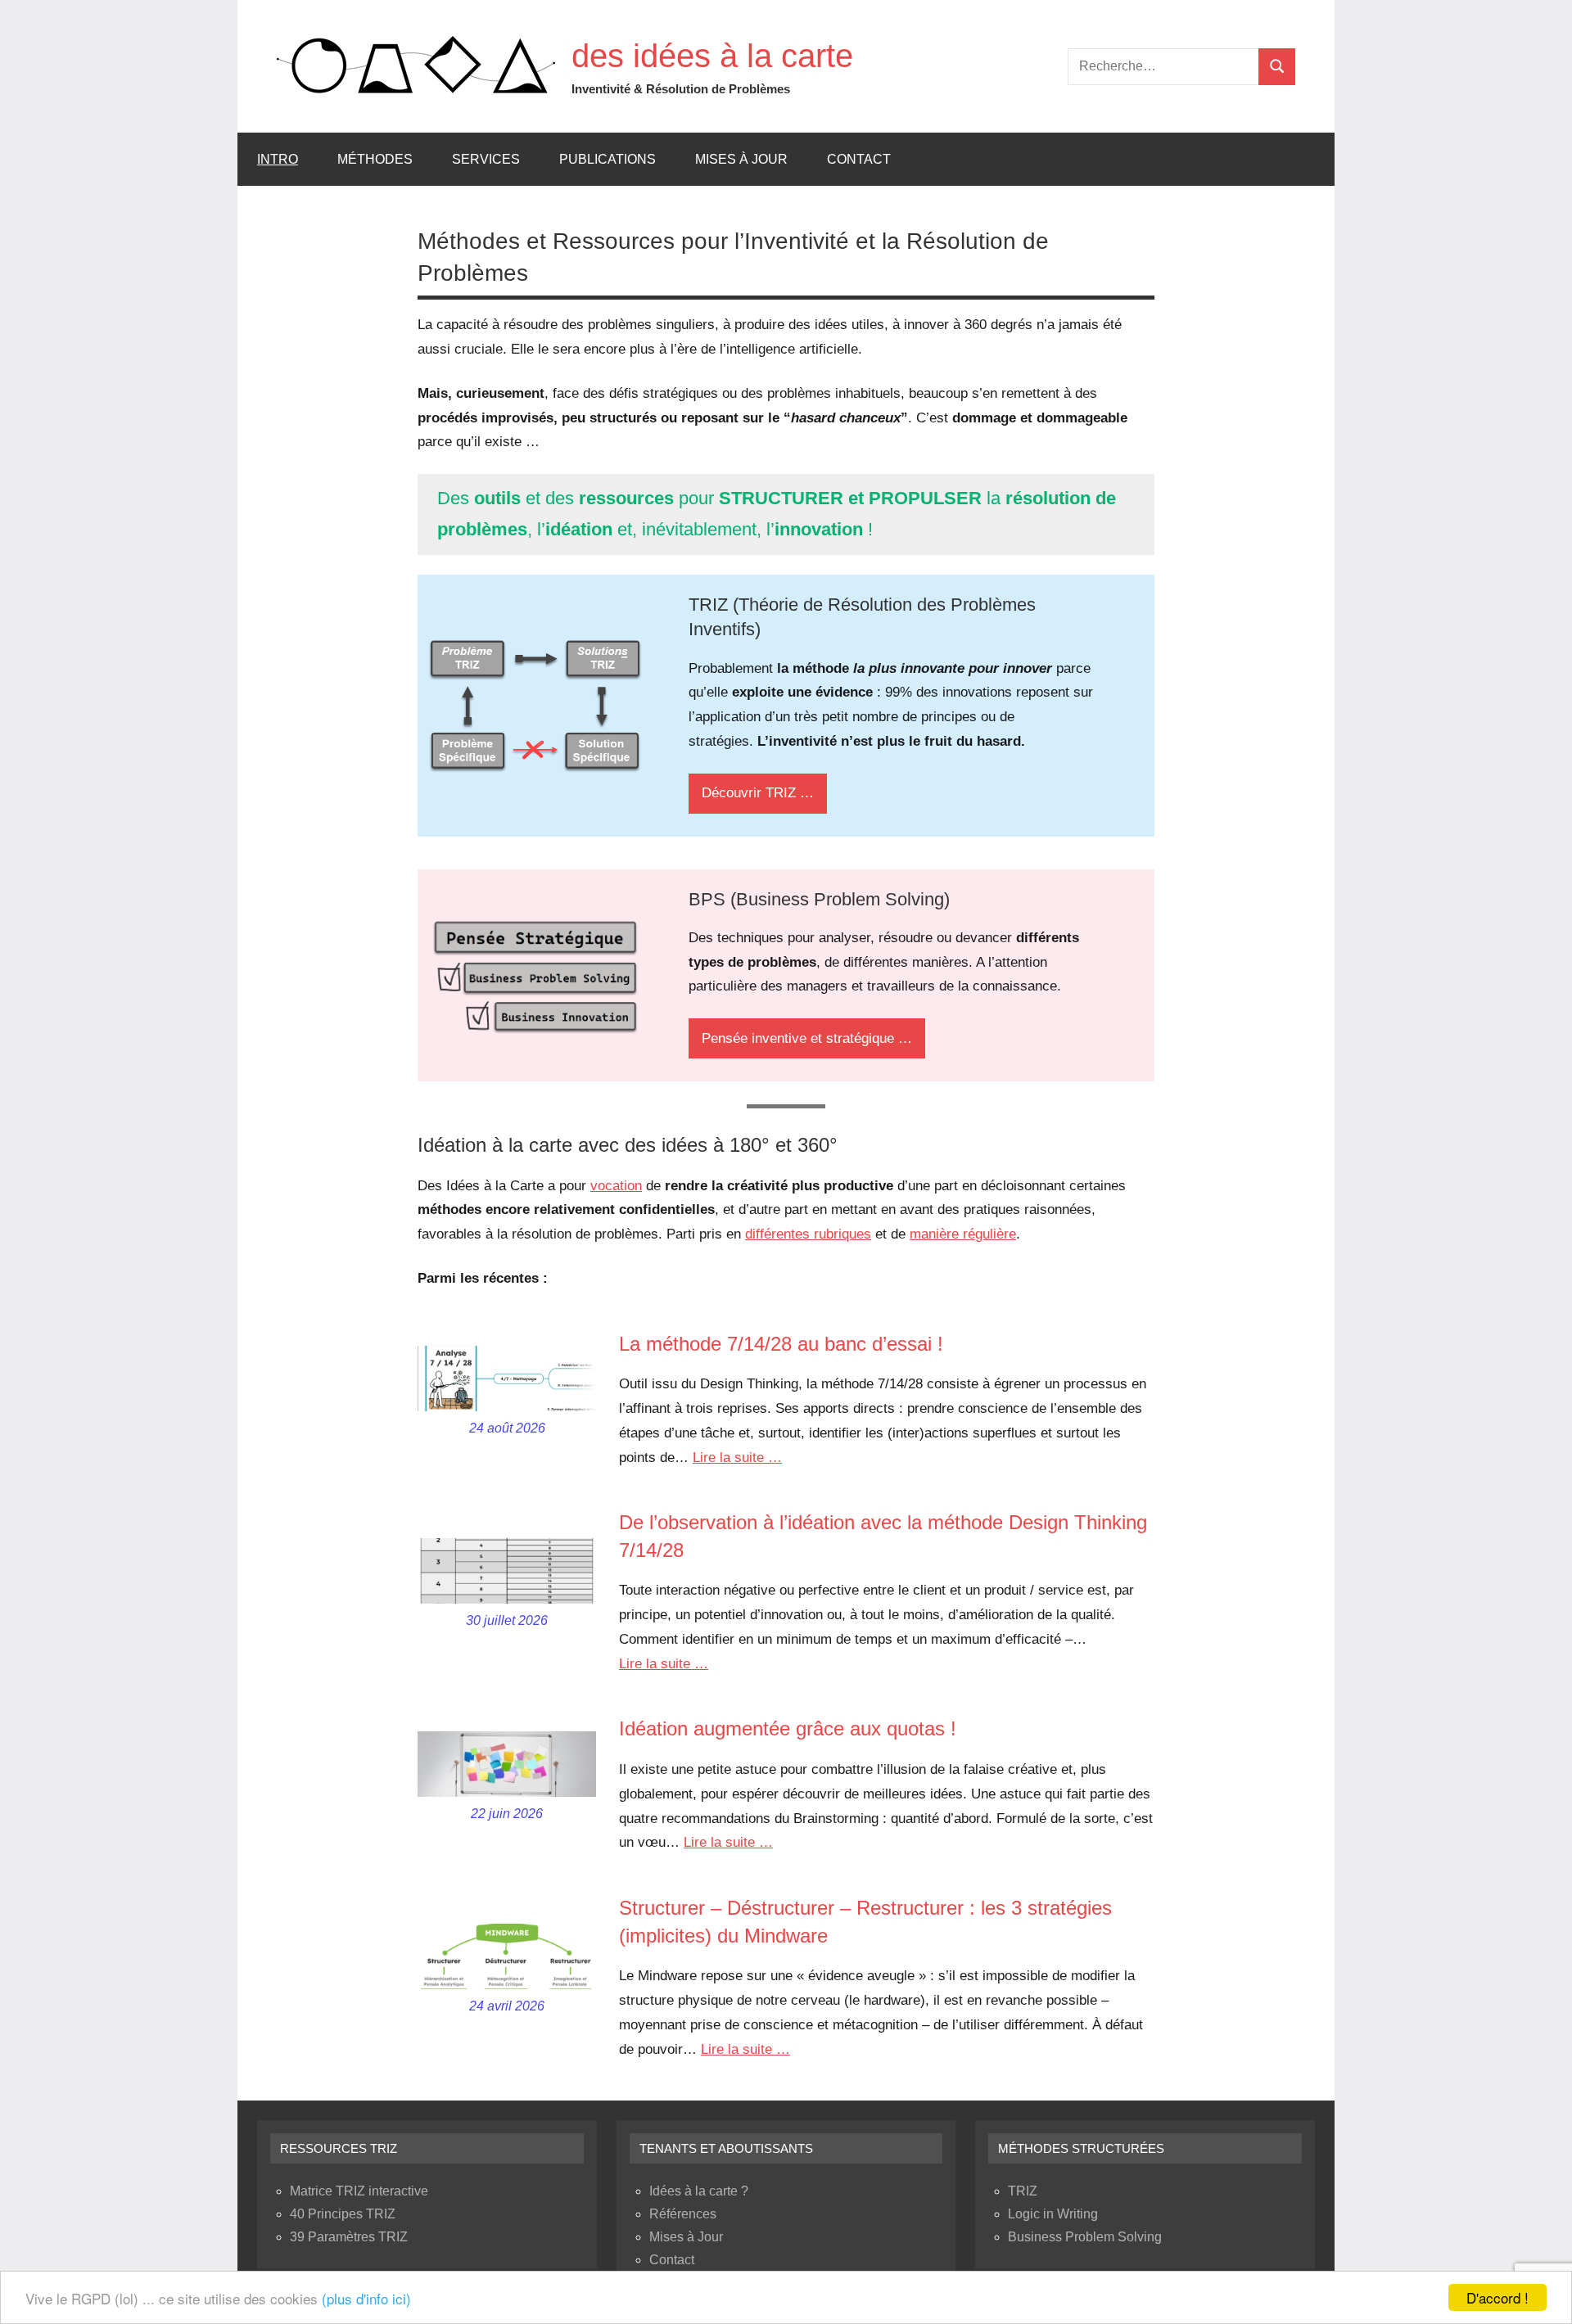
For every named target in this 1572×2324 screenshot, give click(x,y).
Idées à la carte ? (699, 2191)
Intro (278, 159)
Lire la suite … (737, 1458)
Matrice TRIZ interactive (359, 2191)
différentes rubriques (808, 1234)
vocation (616, 1186)
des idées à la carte (712, 56)
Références (683, 2214)
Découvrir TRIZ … (758, 793)
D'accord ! (1497, 2297)
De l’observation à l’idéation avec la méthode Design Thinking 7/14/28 (883, 1536)
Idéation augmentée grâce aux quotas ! (788, 1728)
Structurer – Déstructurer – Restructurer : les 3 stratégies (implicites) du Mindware (865, 1922)
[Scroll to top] (1538, 2290)
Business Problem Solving (1085, 2237)
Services (486, 159)
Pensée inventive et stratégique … (807, 1038)
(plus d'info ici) (366, 2298)
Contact (859, 159)
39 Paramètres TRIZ (349, 2237)
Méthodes (375, 159)
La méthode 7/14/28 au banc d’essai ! (781, 1344)
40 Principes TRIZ (343, 2214)
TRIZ (1023, 2191)
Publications (608, 159)
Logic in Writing (1053, 2214)
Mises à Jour (741, 159)
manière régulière (963, 1234)
